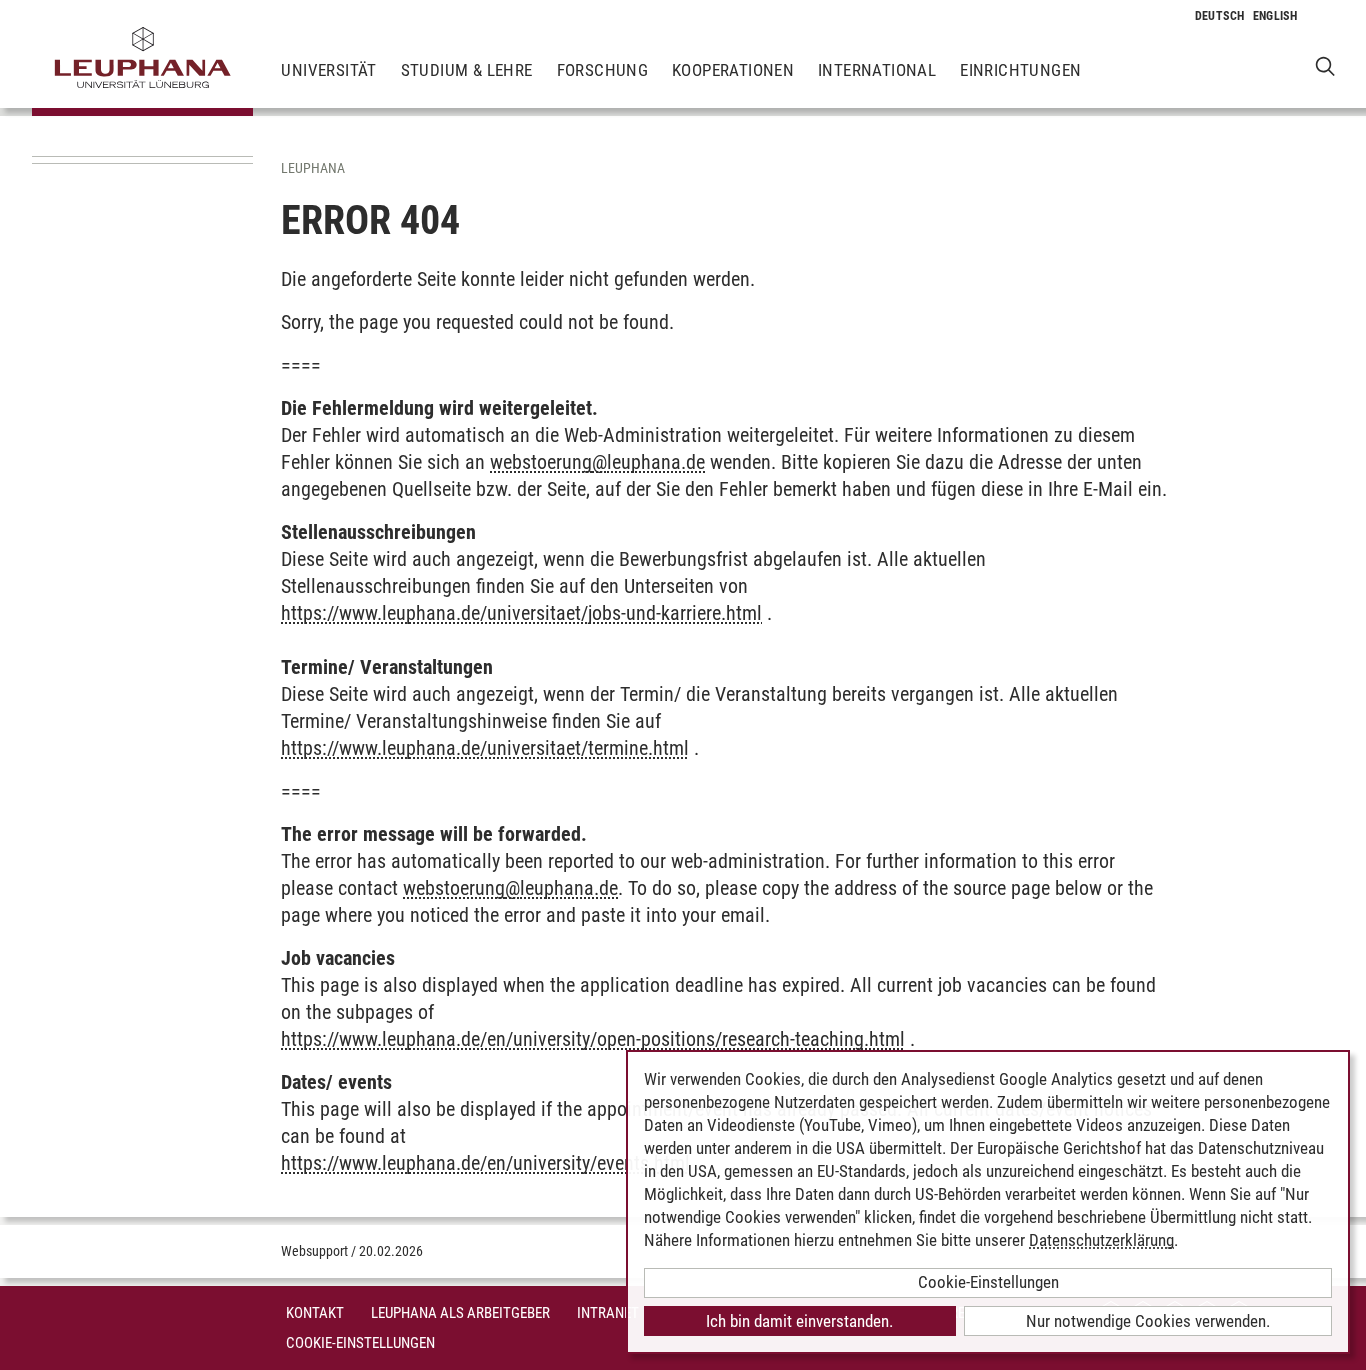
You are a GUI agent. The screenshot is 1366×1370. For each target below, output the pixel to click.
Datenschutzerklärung (1101, 1240)
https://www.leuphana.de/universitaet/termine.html (485, 748)
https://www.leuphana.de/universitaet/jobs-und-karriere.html (521, 613)
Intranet (608, 1313)
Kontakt (315, 1313)
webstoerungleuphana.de (597, 462)
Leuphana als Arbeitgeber (460, 1313)
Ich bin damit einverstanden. (799, 1321)
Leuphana (313, 168)
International (877, 70)
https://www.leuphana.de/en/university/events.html (485, 1163)
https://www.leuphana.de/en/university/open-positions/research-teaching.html (593, 1039)
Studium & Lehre (467, 70)
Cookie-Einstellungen (360, 1343)
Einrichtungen (1020, 70)
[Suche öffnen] (1325, 65)
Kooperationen (733, 70)
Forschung (603, 70)
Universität (328, 70)
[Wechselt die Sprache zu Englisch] (1275, 16)
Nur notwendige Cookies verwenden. (1148, 1321)
